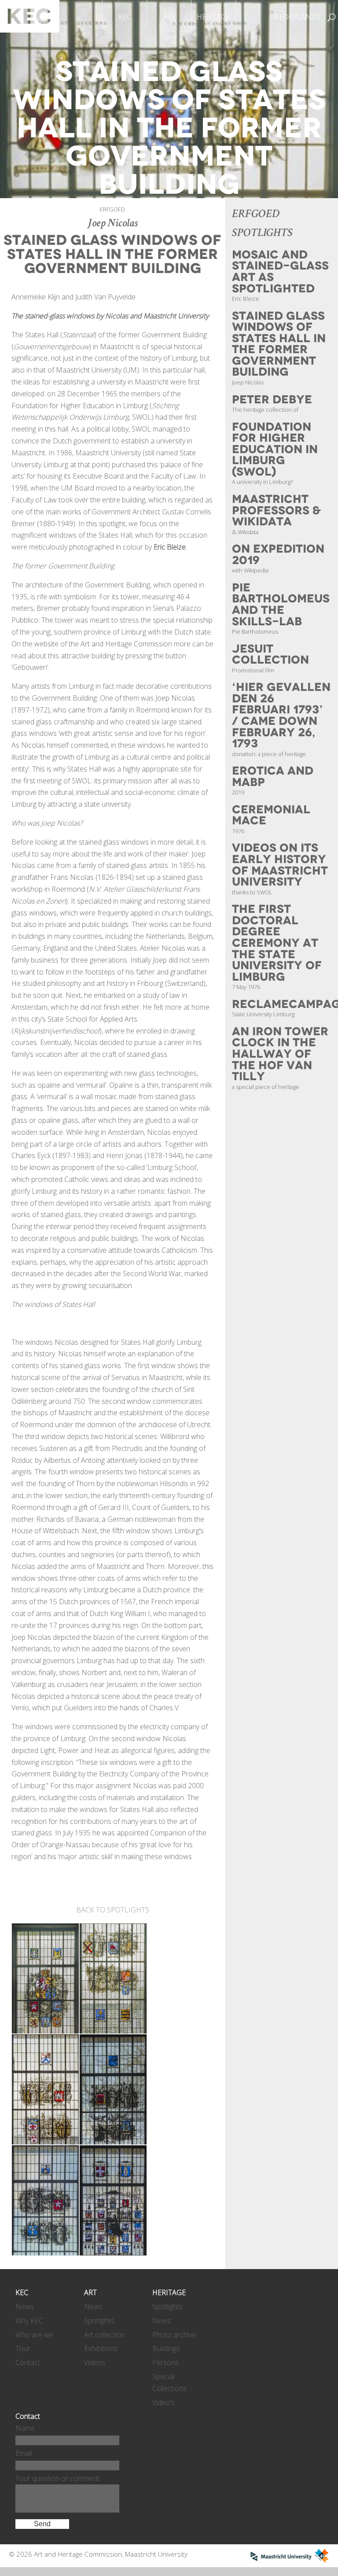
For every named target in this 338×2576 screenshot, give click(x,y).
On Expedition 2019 (278, 555)
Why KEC (29, 2321)
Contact (28, 2362)
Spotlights (99, 2321)
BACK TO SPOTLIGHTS (113, 1910)
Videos (95, 2362)
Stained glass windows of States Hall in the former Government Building (279, 344)
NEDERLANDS (297, 17)
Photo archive (174, 2335)
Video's (163, 2403)
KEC (125, 17)
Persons (165, 2362)
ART (169, 17)
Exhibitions (101, 2348)
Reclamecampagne (285, 1004)
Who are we (34, 2335)
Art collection (105, 2335)
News (25, 2307)
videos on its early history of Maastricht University (280, 865)
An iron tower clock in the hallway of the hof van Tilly (280, 1054)
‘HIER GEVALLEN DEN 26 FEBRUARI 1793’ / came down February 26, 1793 (281, 715)
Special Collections (169, 2382)
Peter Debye (272, 400)
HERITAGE (213, 17)
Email (24, 2453)
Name (25, 2428)
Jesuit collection (270, 655)
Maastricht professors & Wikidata (276, 510)
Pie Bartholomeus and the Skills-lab (281, 605)
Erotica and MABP (273, 777)
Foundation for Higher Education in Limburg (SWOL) (275, 449)
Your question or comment (57, 2478)
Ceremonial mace (271, 815)
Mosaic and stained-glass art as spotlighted (280, 272)
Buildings (166, 2348)
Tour (23, 2348)
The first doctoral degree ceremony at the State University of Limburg (277, 943)
